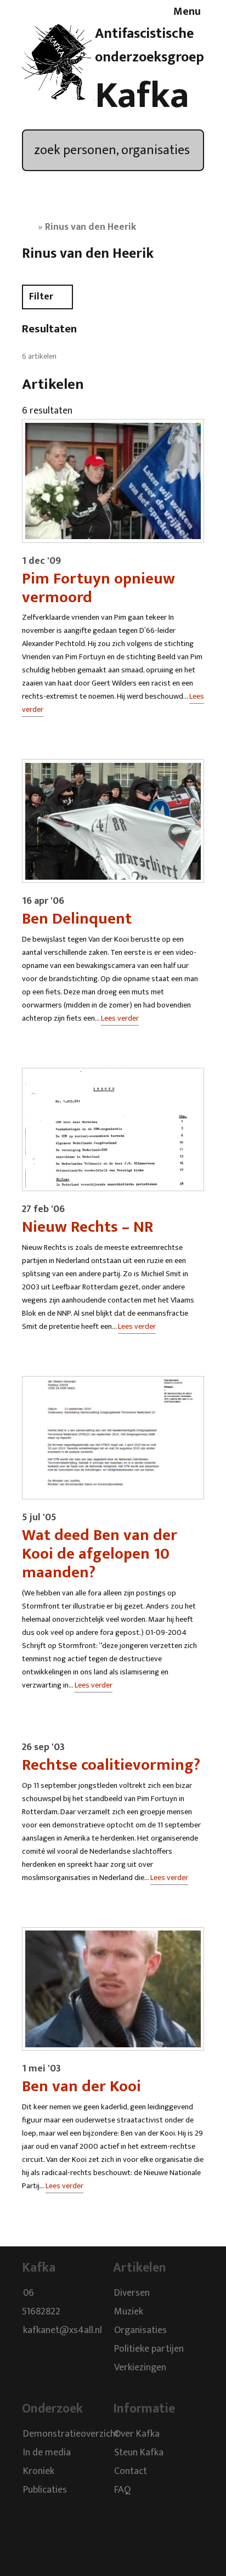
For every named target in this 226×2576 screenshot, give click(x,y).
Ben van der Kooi (81, 2086)
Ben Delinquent (77, 919)
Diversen (132, 2293)
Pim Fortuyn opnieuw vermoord (98, 588)
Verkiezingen (140, 2368)
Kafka (142, 96)
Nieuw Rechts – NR (87, 1227)
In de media (47, 2453)
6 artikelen (39, 356)
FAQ (122, 2490)
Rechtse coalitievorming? (111, 1765)
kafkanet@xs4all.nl (63, 2330)
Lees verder (120, 1018)
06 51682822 (41, 2302)
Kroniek (39, 2472)
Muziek (129, 2312)
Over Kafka (137, 2435)
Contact (131, 2472)
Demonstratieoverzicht (71, 2435)
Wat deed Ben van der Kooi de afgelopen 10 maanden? (100, 1554)
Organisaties (140, 2330)
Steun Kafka (139, 2453)
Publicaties (45, 2490)
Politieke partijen (149, 2349)
